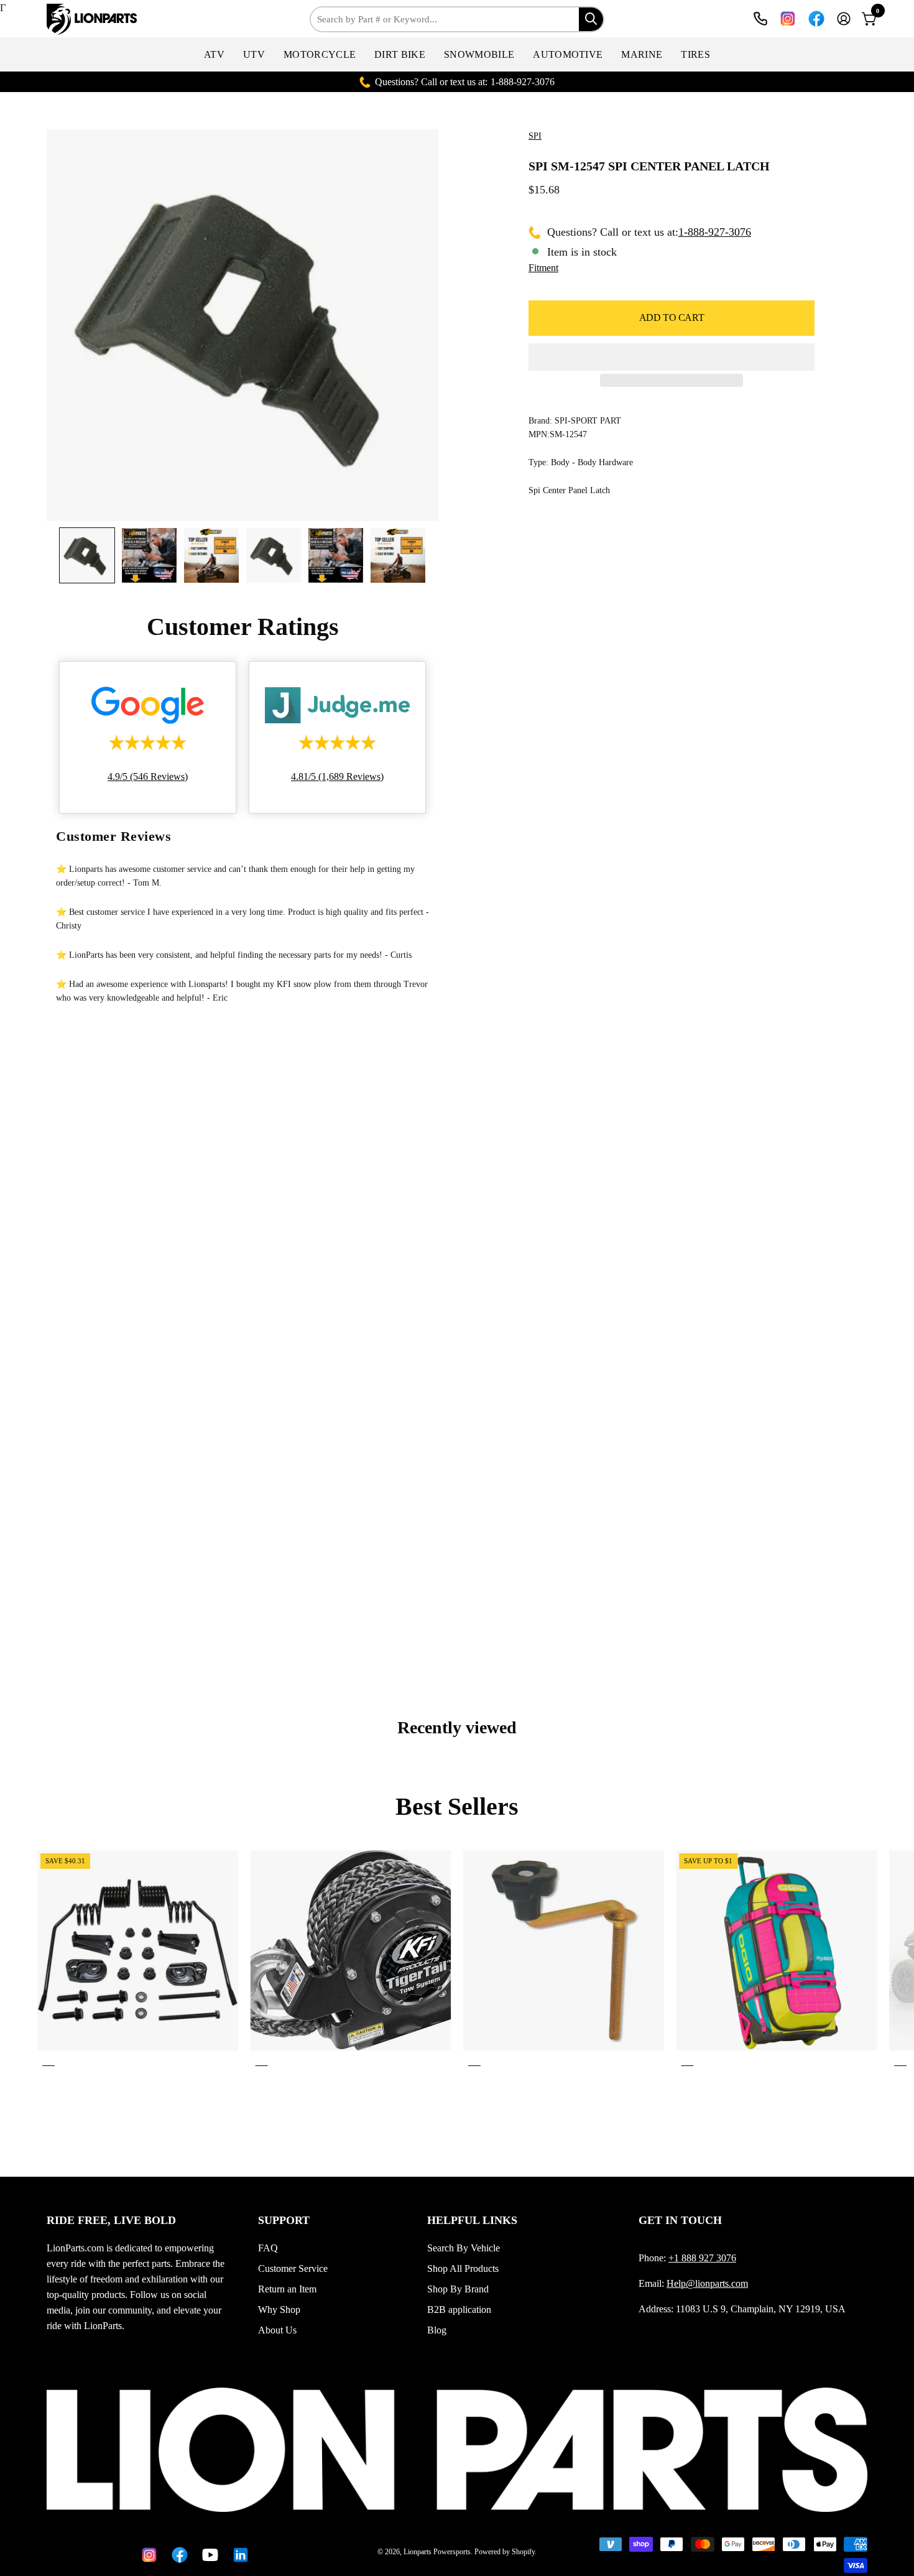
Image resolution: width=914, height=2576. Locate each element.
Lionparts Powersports (437, 2552)
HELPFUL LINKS (472, 2220)
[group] (457, 1961)
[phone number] (760, 19)
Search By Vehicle (464, 2248)
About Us (277, 2330)
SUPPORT (284, 2220)
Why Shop (279, 2310)
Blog (437, 2330)
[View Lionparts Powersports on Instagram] (788, 19)
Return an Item (287, 2289)
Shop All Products (463, 2268)
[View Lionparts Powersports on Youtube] (208, 2555)
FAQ (268, 2248)
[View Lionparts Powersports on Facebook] (816, 19)
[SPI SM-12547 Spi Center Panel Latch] (87, 555)
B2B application (459, 2310)
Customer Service (293, 2268)
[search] (591, 19)
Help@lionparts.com (707, 2283)
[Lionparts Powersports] (93, 19)
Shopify (523, 2552)
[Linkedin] (238, 2555)
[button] (214, 54)
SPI (535, 136)
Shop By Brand (458, 2289)
